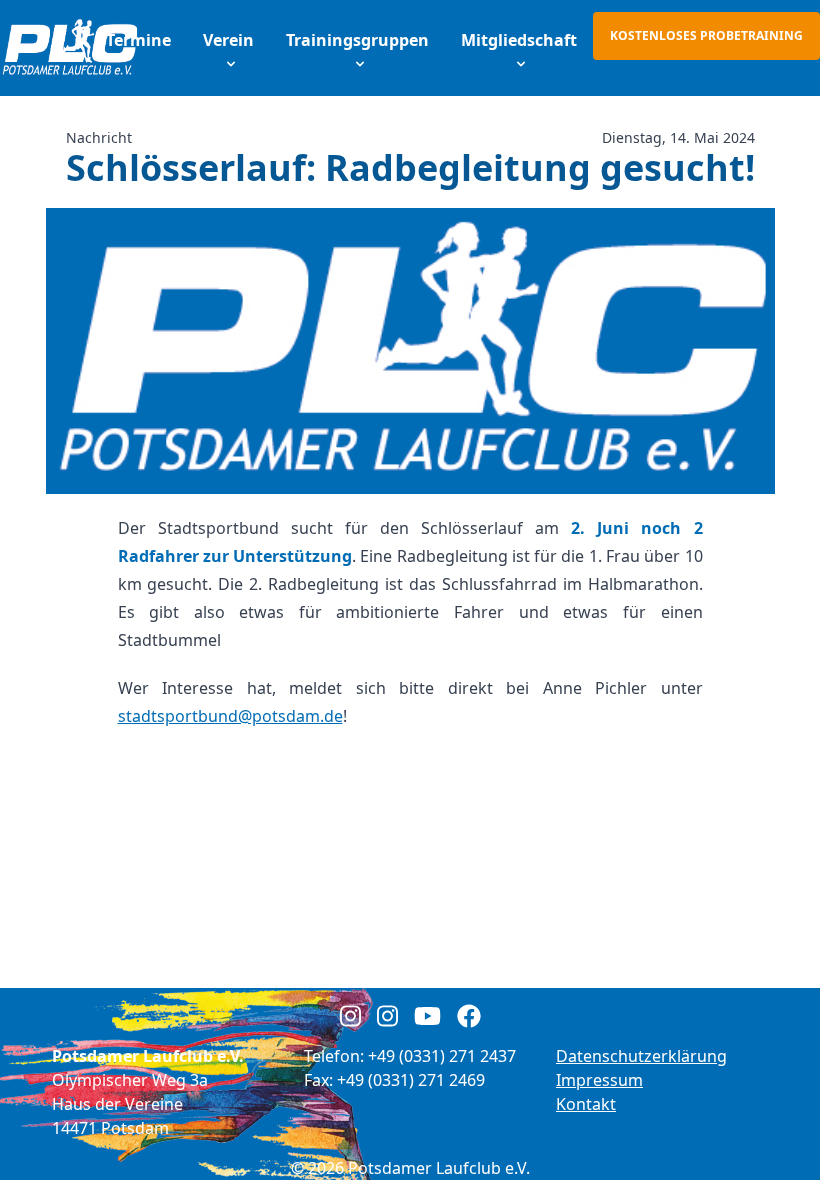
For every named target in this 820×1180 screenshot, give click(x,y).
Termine (138, 40)
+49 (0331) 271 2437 (442, 1056)
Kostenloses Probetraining (706, 35)
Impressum (599, 1080)
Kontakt (586, 1104)
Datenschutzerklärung (641, 1056)
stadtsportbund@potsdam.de (230, 716)
